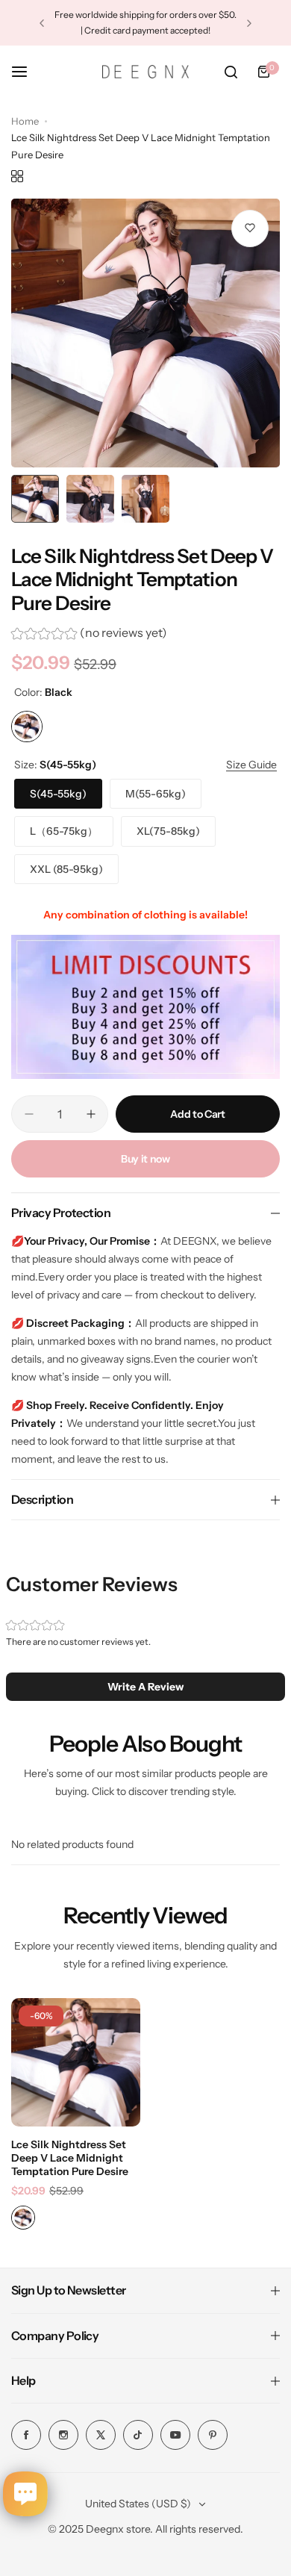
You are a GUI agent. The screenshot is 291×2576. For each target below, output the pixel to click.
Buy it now (145, 1159)
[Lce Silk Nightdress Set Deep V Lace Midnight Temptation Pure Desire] (76, 2063)
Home (25, 121)
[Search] (231, 72)
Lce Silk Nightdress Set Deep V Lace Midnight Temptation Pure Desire (70, 2158)
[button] (42, 23)
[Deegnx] (145, 72)
